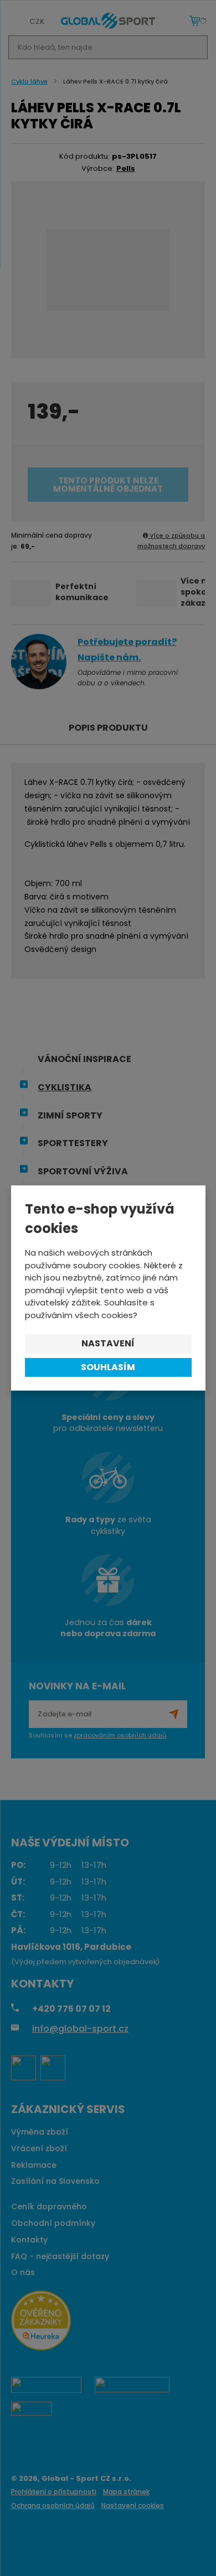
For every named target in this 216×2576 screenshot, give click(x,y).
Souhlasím (108, 1367)
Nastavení (108, 1343)
